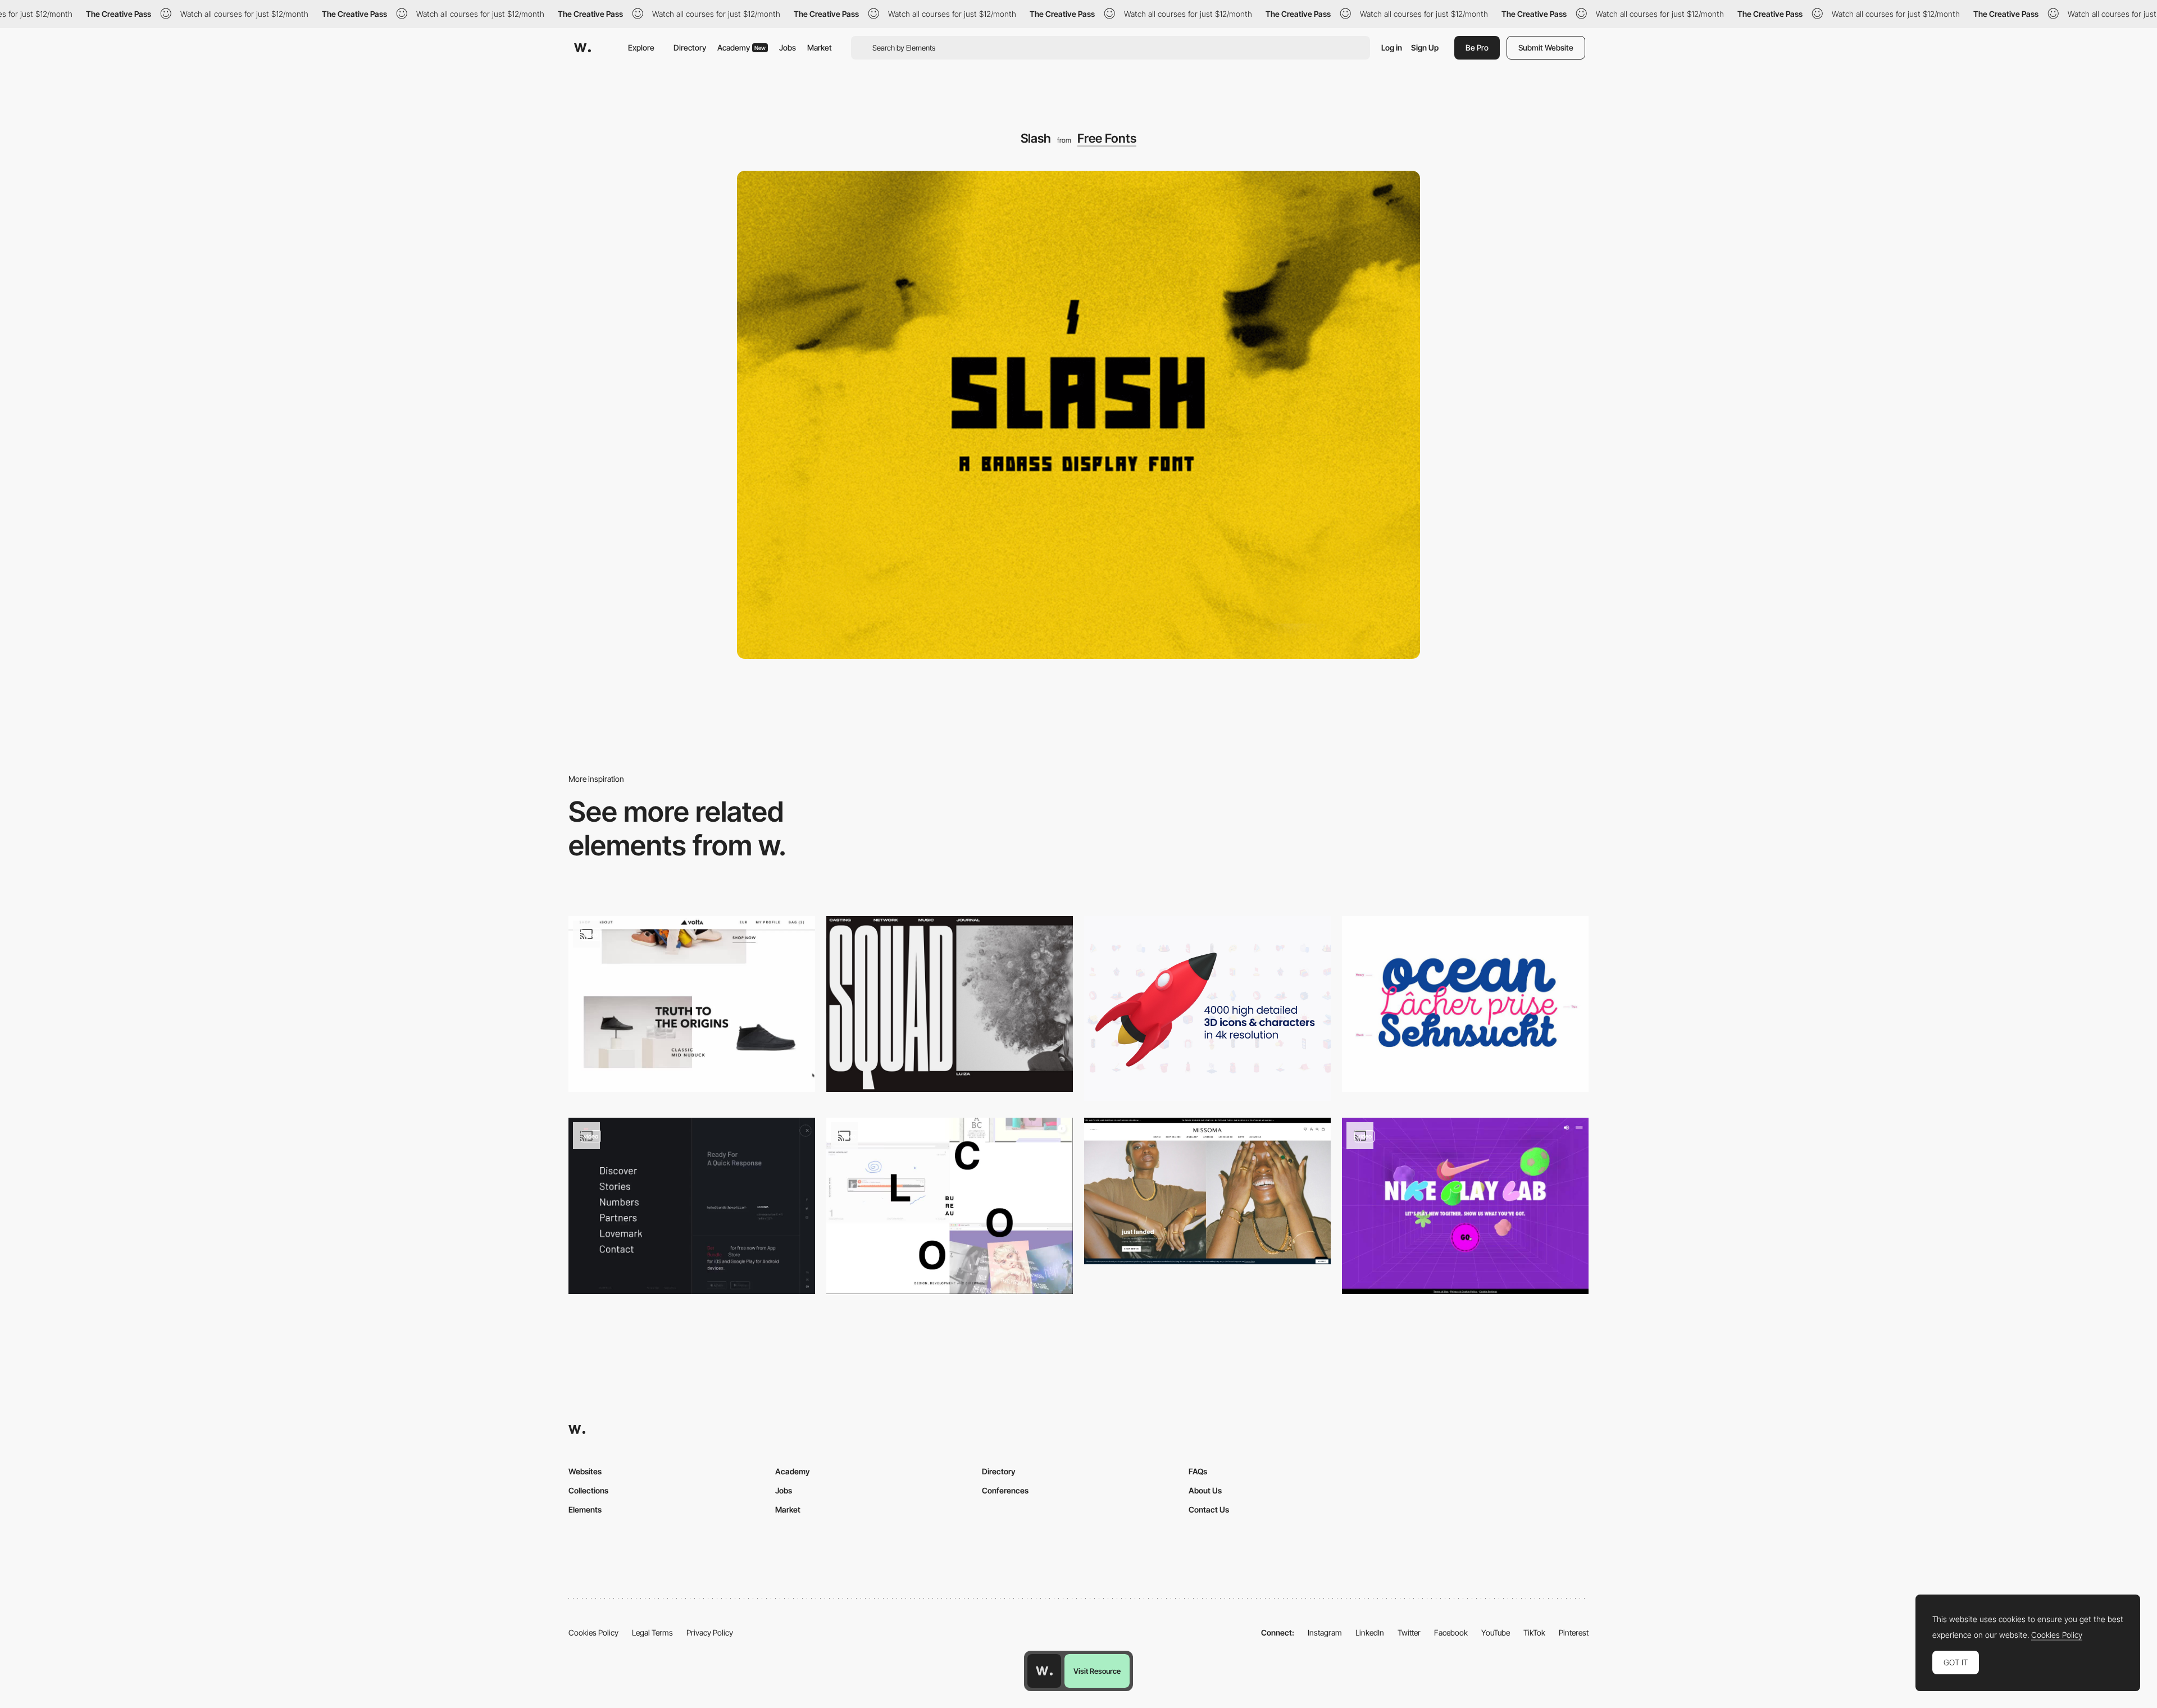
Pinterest (1574, 1632)
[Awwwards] (583, 48)
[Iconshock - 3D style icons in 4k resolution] (1207, 1008)
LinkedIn (1370, 1632)
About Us (1205, 1490)
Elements (585, 1509)
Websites (585, 1471)
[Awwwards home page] (1044, 1671)
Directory (690, 47)
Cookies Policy (593, 1632)
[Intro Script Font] (1465, 1004)
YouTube (1496, 1632)
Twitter (1409, 1632)
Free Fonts (1107, 138)
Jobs (788, 47)
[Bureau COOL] (950, 1206)
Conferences (1005, 1490)
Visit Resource (1097, 1671)
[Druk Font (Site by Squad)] (950, 1004)
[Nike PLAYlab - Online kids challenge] (1465, 1206)
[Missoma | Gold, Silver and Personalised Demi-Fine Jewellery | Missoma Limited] (1207, 1191)
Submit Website (1546, 47)
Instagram (1325, 1632)
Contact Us (1209, 1509)
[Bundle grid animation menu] (692, 1206)
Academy (741, 47)
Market (820, 47)
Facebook (1451, 1632)
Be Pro (1477, 47)
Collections (588, 1490)
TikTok (1534, 1632)
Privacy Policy (710, 1632)
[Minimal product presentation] (692, 1004)
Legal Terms (652, 1632)
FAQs (1198, 1471)
